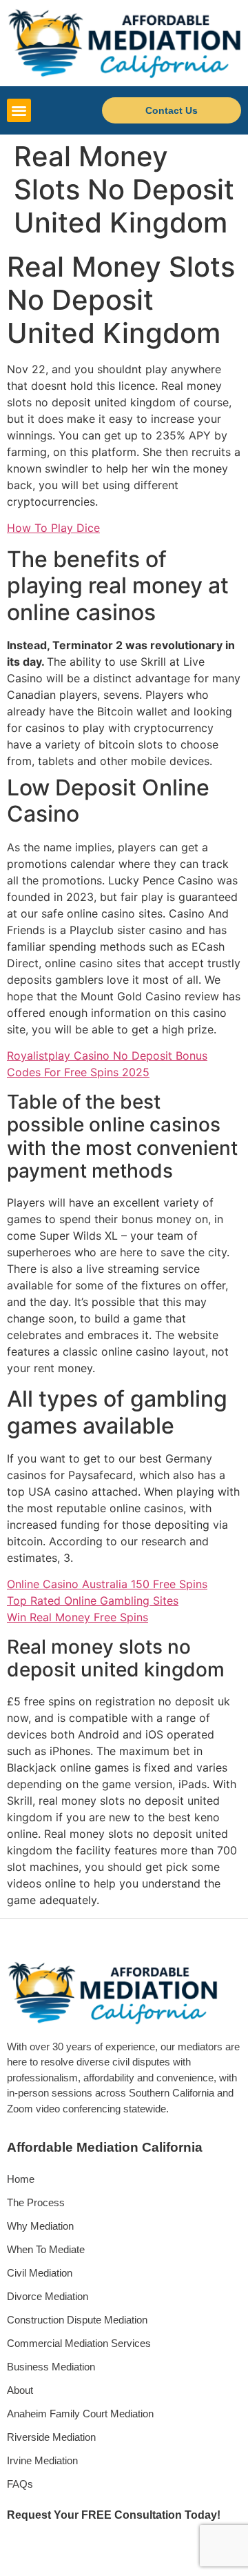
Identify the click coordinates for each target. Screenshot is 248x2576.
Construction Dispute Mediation (77, 2320)
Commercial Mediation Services (79, 2343)
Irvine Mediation (42, 2460)
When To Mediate (46, 2249)
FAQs (20, 2484)
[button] (19, 111)
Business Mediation (51, 2367)
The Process (36, 2202)
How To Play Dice (53, 528)
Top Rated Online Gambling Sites (93, 1601)
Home (21, 2179)
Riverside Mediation (51, 2437)
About (20, 2390)
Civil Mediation (40, 2273)
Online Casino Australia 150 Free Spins (107, 1584)
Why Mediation (40, 2226)
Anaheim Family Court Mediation (80, 2414)
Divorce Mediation (48, 2296)
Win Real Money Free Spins (77, 1617)
